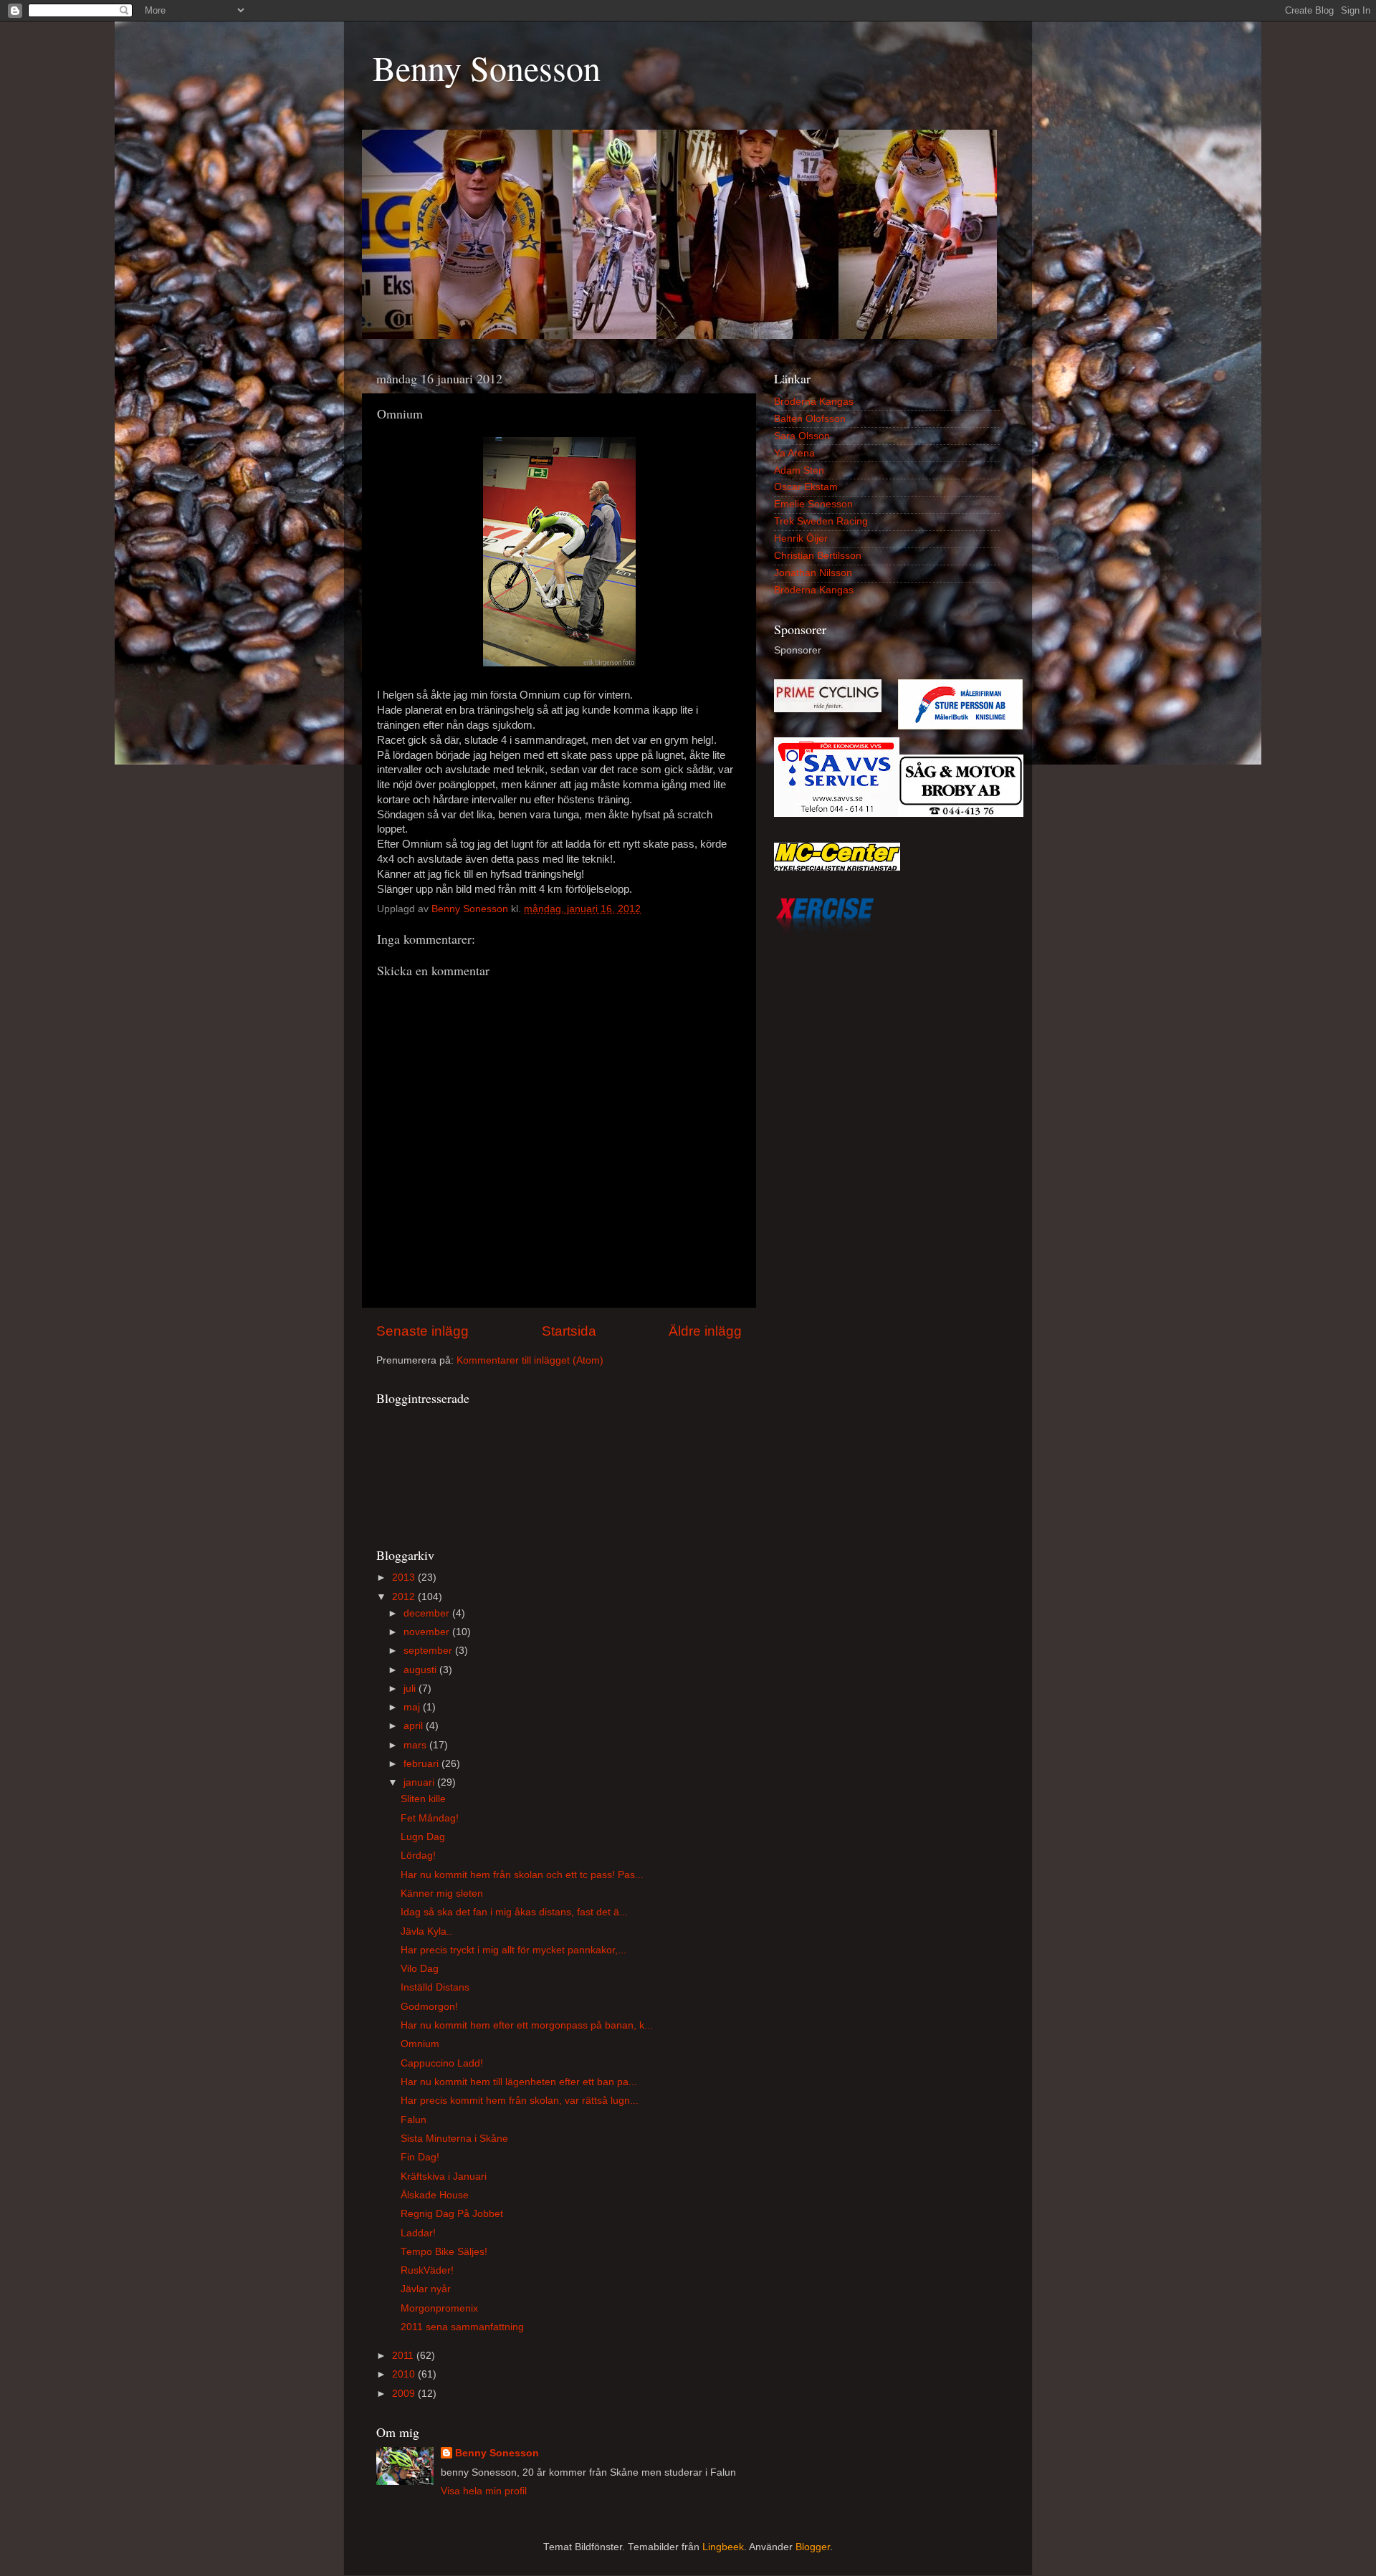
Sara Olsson (802, 436)
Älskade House (435, 2195)
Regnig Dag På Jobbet (452, 2214)
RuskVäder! (427, 2270)
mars (416, 1745)
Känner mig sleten (442, 1893)
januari (420, 1782)
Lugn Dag (423, 1837)
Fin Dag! (420, 2157)
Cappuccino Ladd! (442, 2063)
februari (422, 1764)
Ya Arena (794, 453)
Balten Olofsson (810, 419)
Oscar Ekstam (806, 487)
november (428, 1632)
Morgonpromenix (439, 2308)
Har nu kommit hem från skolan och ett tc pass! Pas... (522, 1875)
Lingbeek (723, 2547)
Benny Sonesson (487, 67)
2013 (405, 1577)
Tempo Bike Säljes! (444, 2252)
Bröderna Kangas (814, 402)
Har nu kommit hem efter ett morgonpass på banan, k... (527, 2025)
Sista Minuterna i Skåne (454, 2139)
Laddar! (418, 2233)
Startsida (569, 1331)
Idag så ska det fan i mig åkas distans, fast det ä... (514, 1912)
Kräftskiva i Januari (444, 2177)
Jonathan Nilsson (813, 573)
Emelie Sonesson (813, 504)
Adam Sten (799, 470)
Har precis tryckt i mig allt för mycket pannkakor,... (513, 1950)
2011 (404, 2356)
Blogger (813, 2547)
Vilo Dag (420, 1969)
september (429, 1651)
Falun (414, 2120)
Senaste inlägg (422, 1331)
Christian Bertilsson (818, 556)
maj (413, 1707)
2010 (405, 2374)
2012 (405, 1597)
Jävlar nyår (426, 2289)
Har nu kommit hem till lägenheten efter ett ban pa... (519, 2082)
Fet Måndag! (430, 1818)
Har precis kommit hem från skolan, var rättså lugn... (520, 2101)
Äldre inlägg (705, 1331)
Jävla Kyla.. (426, 1931)
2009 (405, 2394)
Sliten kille (423, 1799)
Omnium (420, 2044)
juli (411, 1689)
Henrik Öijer (801, 538)
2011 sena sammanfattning (462, 2327)
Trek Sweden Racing (821, 521)
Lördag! (418, 1856)
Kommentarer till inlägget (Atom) (530, 1360)
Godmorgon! (429, 2007)
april (415, 1726)
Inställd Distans (435, 1987)
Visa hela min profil (484, 2491)
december (428, 1613)
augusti (421, 1670)
